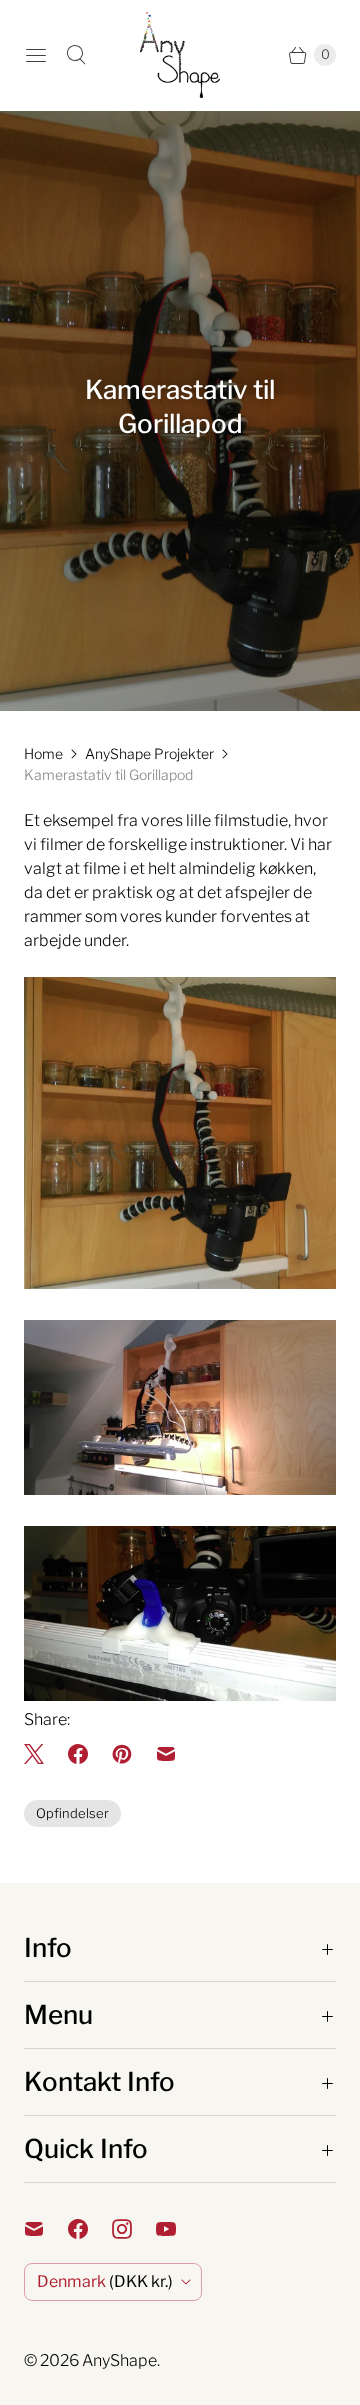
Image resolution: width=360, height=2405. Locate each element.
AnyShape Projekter (149, 753)
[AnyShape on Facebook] (90, 2229)
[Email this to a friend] (166, 1754)
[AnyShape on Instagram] (134, 2229)
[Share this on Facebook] (78, 1754)
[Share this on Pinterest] (122, 1754)
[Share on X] (40, 1754)
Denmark (105, 2281)
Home (43, 753)
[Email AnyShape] (46, 2229)
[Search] (76, 55)
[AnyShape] (180, 55)
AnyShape (119, 2360)
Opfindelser (72, 1813)
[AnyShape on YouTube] (178, 2229)
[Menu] (36, 55)
